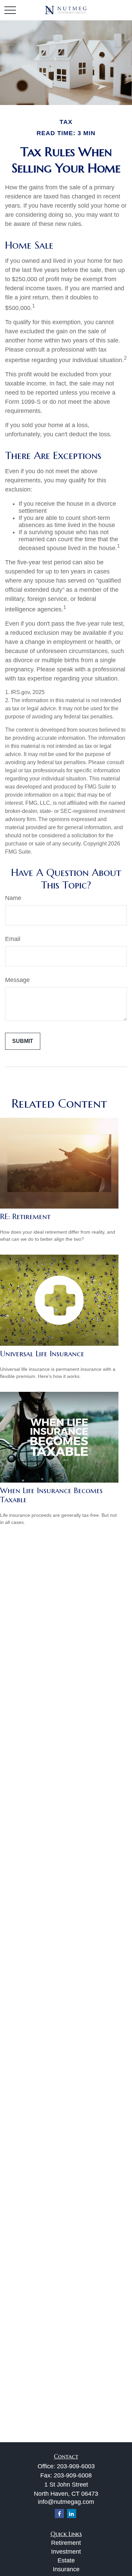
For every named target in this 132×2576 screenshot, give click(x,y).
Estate (66, 2560)
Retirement (66, 2543)
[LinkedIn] (72, 2514)
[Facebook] (59, 2514)
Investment (66, 2552)
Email (13, 939)
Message (17, 980)
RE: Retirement (25, 1217)
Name (13, 898)
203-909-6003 (76, 2466)
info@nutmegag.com (66, 2502)
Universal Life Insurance (42, 1354)
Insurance (66, 2569)
